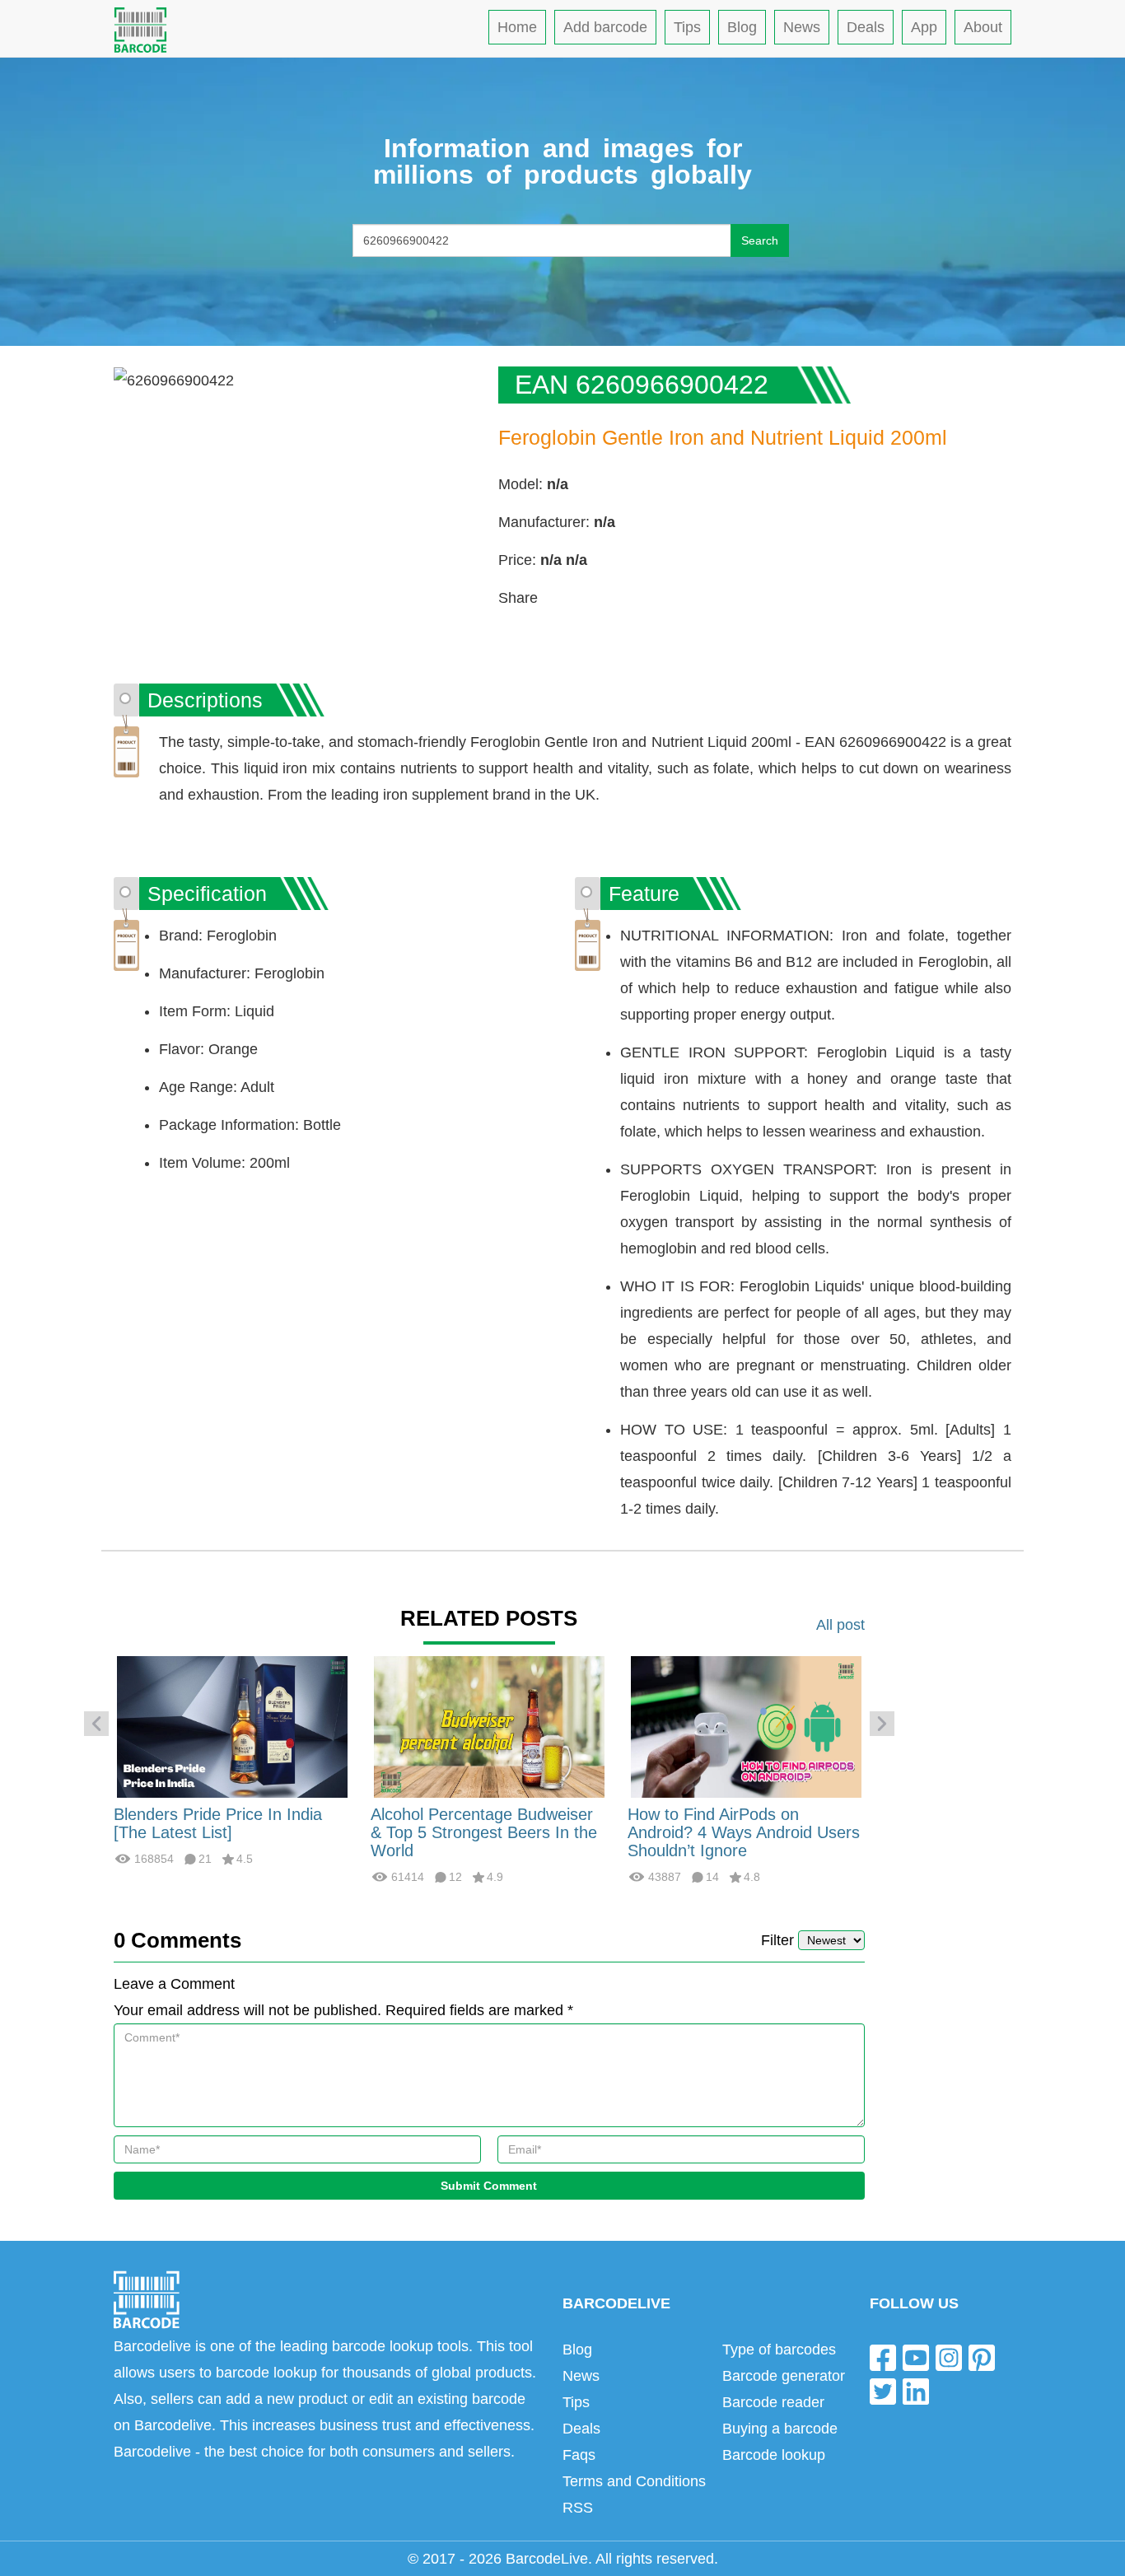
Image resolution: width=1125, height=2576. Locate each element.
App (924, 27)
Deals (866, 27)
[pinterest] (982, 2357)
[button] (96, 1724)
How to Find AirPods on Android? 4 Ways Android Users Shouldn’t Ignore (744, 1832)
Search (760, 240)
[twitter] (883, 2391)
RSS (578, 2508)
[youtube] (916, 2357)
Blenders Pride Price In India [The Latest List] (218, 1823)
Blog (742, 27)
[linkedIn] (916, 2391)
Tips (687, 27)
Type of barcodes (779, 2350)
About (983, 27)
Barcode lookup (774, 2455)
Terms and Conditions (634, 2481)
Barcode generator (784, 2376)
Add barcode (605, 27)
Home (517, 27)
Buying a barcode (780, 2429)
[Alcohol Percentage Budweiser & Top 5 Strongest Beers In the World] (489, 1726)
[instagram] (949, 2357)
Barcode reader (773, 2402)
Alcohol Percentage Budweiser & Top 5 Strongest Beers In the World (484, 1832)
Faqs (579, 2455)
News (802, 27)
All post (840, 1625)
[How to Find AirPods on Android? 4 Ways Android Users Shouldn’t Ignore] (746, 1726)
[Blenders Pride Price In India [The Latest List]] (232, 1726)
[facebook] (883, 2357)
